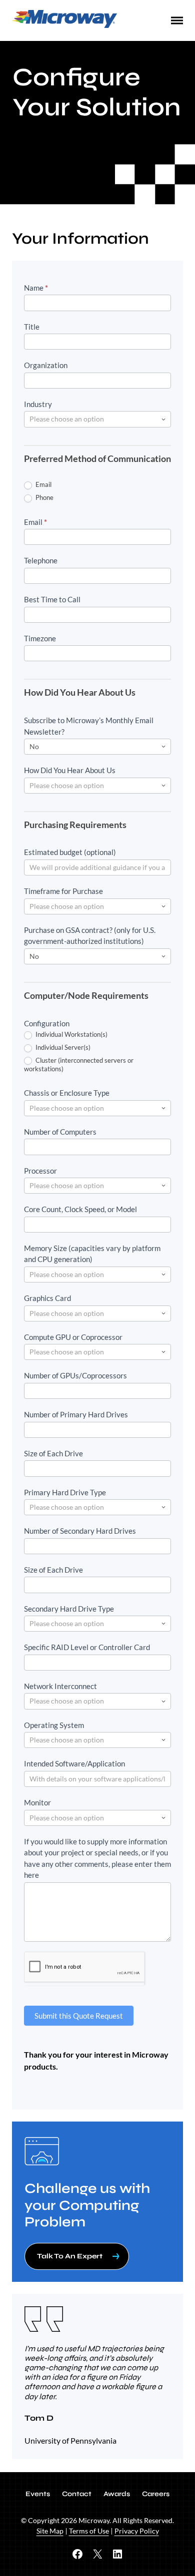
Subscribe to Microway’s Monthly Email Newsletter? (89, 726)
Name (36, 288)
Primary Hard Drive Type (65, 1492)
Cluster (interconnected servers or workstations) (79, 1065)
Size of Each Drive (53, 1453)
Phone (44, 497)
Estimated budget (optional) (70, 852)
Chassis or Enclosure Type (67, 1093)
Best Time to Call (52, 599)
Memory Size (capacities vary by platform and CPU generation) (92, 1254)
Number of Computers (60, 1132)
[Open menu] (177, 20)
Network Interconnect (60, 1686)
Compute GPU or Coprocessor (73, 1337)
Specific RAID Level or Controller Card (87, 1647)
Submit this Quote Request (79, 2016)
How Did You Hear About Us (70, 770)
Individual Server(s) (62, 1047)
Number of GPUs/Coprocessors (75, 1375)
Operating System (54, 1725)
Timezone (40, 638)
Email (43, 484)
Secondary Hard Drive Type (69, 1609)
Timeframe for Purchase (63, 891)
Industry (38, 404)
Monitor (37, 1802)
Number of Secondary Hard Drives (80, 1531)
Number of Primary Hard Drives (76, 1414)
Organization (46, 365)
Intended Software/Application (74, 1763)
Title (32, 327)
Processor (40, 1171)
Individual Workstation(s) (71, 1034)
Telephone (41, 560)
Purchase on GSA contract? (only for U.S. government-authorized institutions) (90, 936)
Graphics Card (47, 1298)
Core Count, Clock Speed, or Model (80, 1209)
